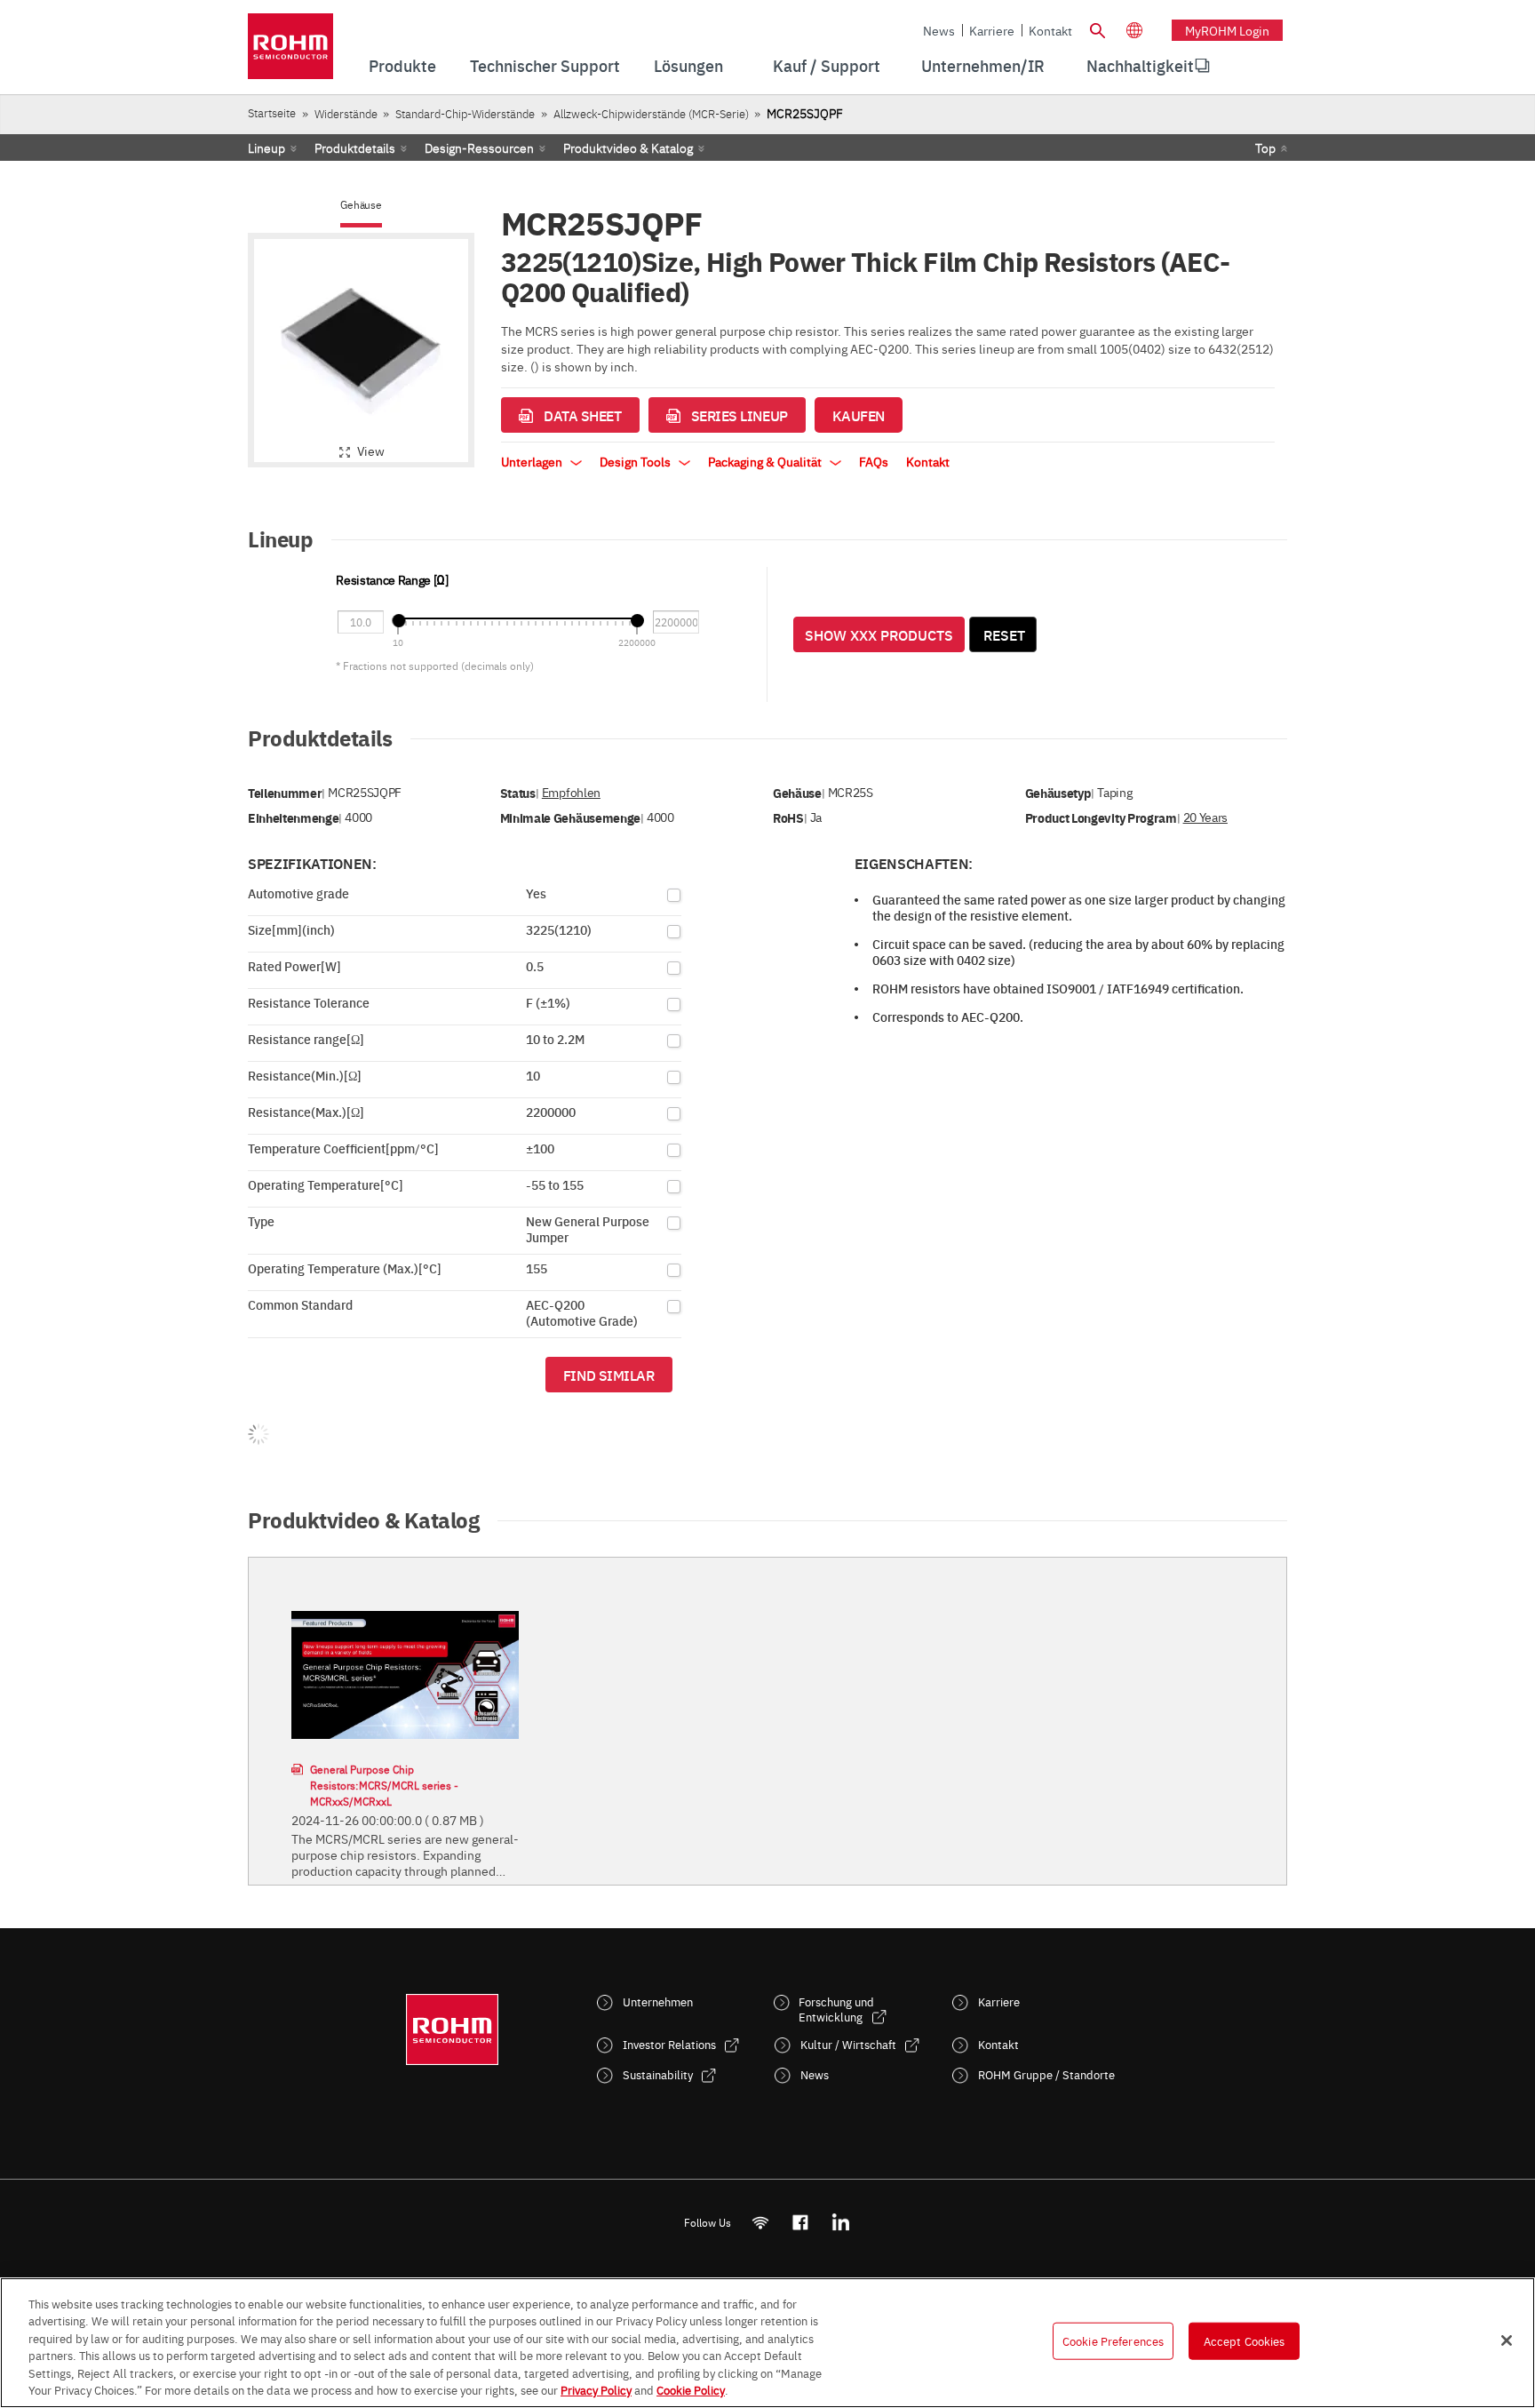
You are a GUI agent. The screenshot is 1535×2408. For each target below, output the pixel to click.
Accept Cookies (1245, 2340)
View (371, 451)
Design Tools (636, 461)
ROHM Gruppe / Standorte (1046, 2074)
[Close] (1507, 2340)
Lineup (266, 148)
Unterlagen (533, 461)
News (939, 30)
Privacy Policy (596, 2389)
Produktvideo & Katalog (628, 148)
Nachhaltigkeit (1140, 65)
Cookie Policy (691, 2389)
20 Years (1205, 817)
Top (1265, 148)
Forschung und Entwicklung (836, 2009)
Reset (1004, 634)
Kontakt (1050, 30)
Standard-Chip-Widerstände (465, 113)
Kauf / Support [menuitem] (827, 65)
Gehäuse (361, 205)
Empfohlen (571, 792)
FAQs (874, 461)
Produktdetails (355, 148)
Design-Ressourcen (479, 148)
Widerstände (346, 113)
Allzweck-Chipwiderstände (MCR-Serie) (651, 113)
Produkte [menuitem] (402, 65)
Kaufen (859, 415)
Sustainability (658, 2074)
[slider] (398, 621)
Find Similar (609, 1375)
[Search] (1097, 28)
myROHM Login (1227, 30)
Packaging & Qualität (766, 461)
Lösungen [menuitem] (688, 65)
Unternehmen (658, 2001)
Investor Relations (669, 2044)
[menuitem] (1140, 66)
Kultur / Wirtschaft (848, 2044)
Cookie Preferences (1113, 2340)
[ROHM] (290, 52)
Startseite (272, 112)
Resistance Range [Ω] (392, 579)
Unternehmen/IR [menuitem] (983, 65)
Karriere (992, 30)
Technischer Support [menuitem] (545, 65)
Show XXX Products (879, 634)
